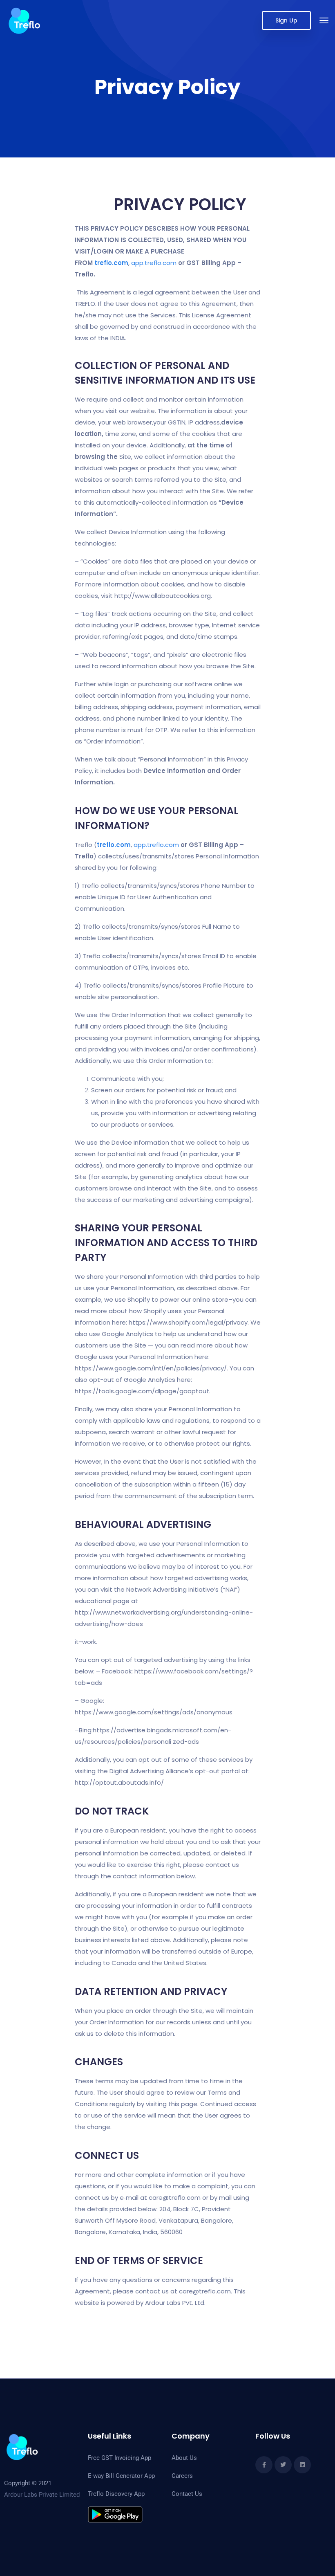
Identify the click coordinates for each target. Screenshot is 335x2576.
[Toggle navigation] (324, 20)
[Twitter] (283, 2465)
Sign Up (286, 20)
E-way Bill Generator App (121, 2476)
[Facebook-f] (264, 2465)
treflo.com (111, 263)
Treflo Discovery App (116, 2494)
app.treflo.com (154, 263)
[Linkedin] (302, 2465)
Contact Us (187, 2494)
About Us (184, 2458)
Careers (182, 2476)
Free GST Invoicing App (119, 2458)
